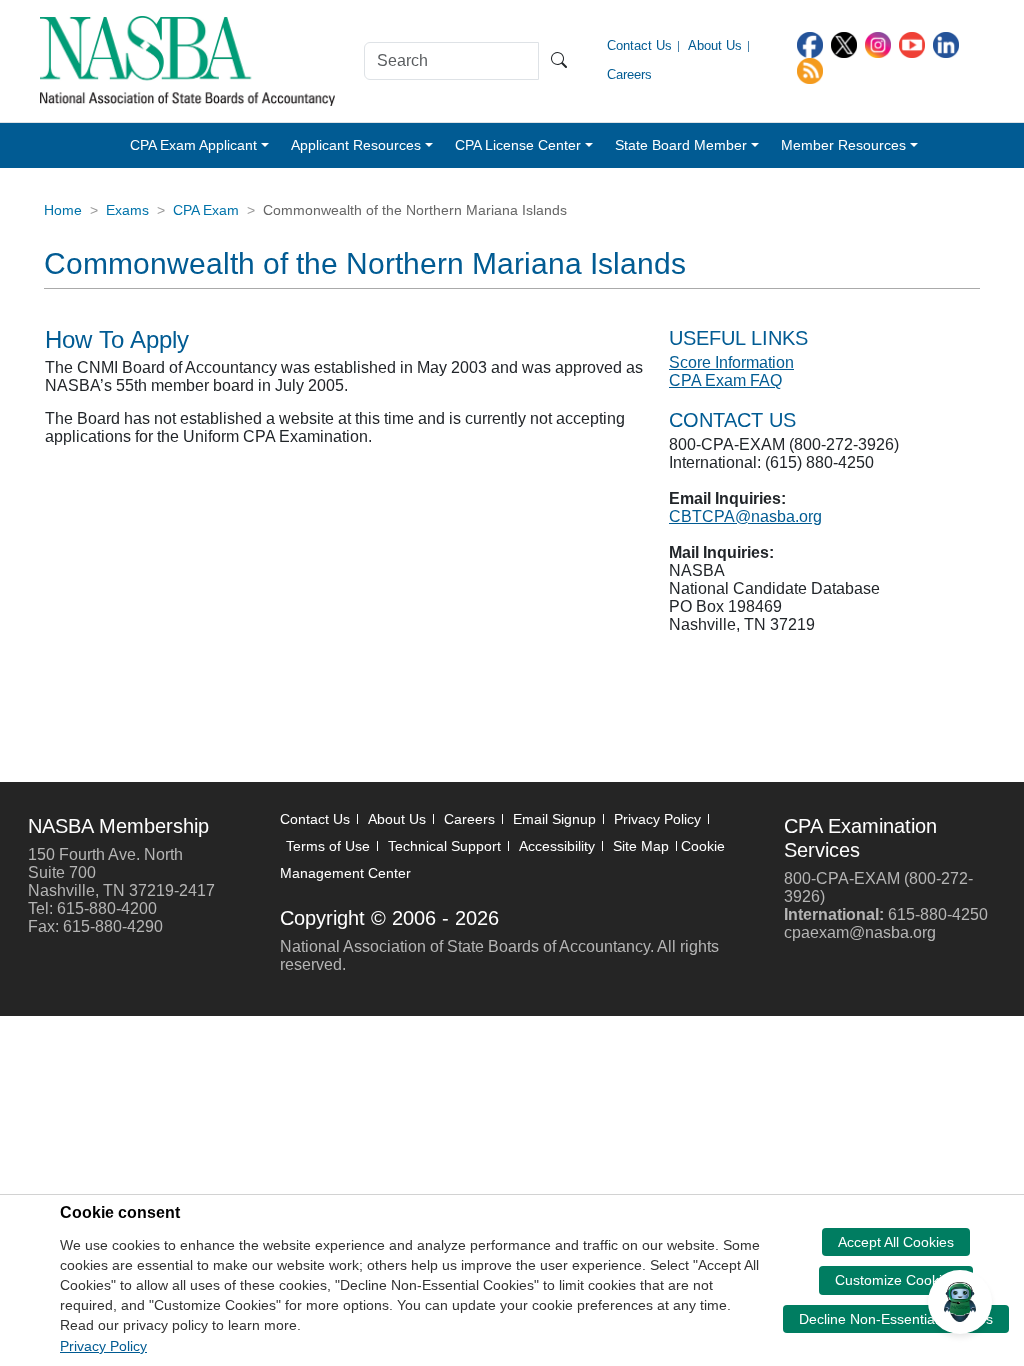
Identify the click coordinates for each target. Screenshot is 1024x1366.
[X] (844, 43)
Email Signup (554, 819)
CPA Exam (206, 210)
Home (63, 210)
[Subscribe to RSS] (810, 69)
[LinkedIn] (946, 43)
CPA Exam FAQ (725, 380)
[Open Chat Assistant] (960, 1302)
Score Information (731, 362)
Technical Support (444, 846)
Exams (127, 210)
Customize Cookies (896, 1280)
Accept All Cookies (896, 1242)
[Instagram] (878, 43)
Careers (469, 819)
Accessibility (557, 846)
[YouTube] (912, 43)
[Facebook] (810, 43)
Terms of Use (328, 846)
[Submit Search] (559, 61)
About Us (397, 819)
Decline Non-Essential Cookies (896, 1319)
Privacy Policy (657, 819)
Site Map (641, 846)
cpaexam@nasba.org (860, 932)
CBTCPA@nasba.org (745, 516)
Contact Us (315, 819)
